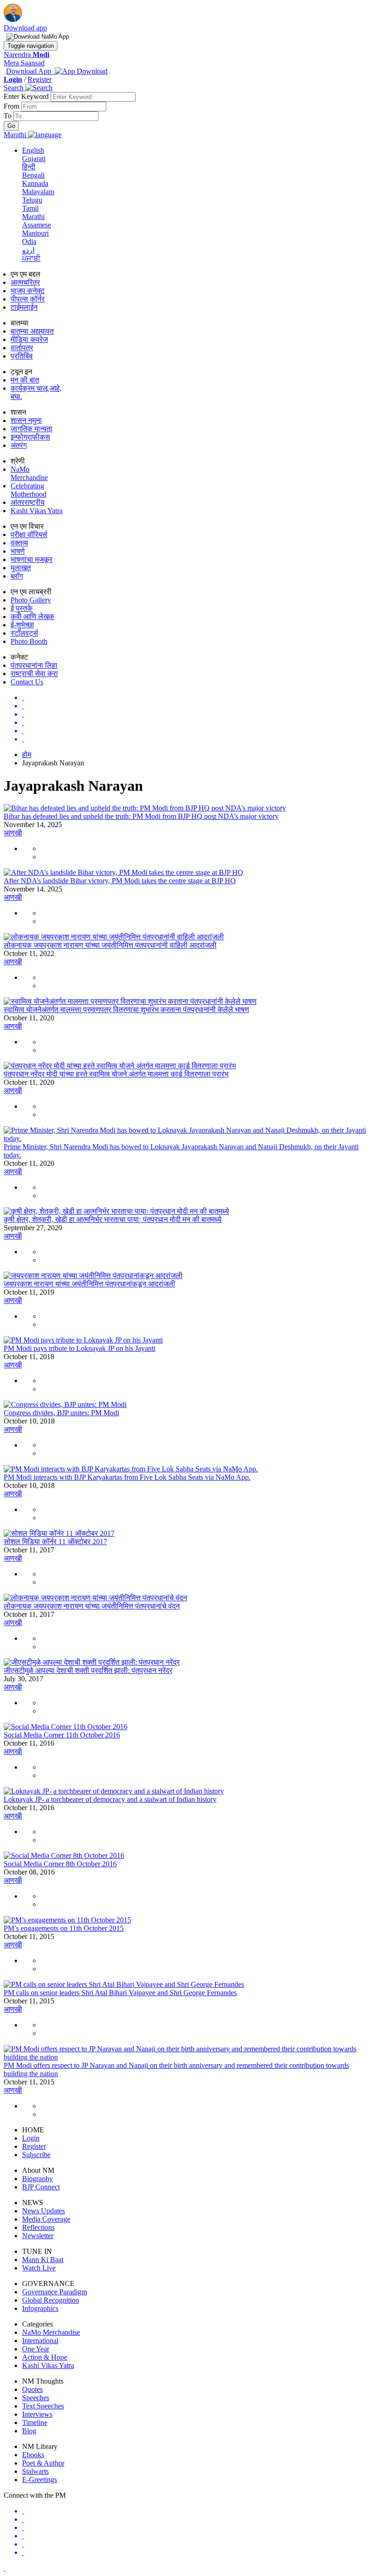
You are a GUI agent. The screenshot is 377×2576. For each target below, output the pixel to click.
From (12, 106)
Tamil (30, 208)
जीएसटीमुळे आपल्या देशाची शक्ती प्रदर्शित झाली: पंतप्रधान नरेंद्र (88, 1670)
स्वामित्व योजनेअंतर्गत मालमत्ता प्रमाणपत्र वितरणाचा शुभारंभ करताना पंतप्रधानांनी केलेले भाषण (126, 1010)
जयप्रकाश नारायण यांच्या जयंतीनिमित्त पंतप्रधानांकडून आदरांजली (89, 1284)
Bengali (33, 175)
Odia (29, 241)
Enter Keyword (27, 96)
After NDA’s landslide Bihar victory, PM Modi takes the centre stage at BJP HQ (120, 881)
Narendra (26, 55)
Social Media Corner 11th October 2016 (62, 1735)
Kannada (35, 183)
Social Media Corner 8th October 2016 (60, 1864)
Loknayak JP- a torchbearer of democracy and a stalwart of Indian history (110, 1799)
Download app (25, 28)
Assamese (37, 225)
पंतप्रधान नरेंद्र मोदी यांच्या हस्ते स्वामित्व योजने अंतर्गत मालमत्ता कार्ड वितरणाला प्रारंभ (116, 1074)
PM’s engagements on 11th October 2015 (64, 1928)
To (9, 116)
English (33, 150)
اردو (28, 250)
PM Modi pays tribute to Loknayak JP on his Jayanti (80, 1348)
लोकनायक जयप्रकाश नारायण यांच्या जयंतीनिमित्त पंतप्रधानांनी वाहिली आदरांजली (110, 945)
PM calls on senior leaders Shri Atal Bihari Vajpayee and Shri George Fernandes (120, 1993)
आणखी (13, 833)
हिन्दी (29, 167)
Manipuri (35, 233)
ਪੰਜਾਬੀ (31, 258)
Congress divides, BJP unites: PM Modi (61, 1413)
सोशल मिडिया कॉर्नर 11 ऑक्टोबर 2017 (55, 1542)
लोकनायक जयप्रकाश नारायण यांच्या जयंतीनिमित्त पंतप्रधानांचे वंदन (92, 1606)
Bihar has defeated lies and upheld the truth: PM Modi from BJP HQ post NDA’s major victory (141, 816)
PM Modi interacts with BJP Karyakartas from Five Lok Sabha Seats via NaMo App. (127, 1477)
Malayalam (38, 192)
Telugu (32, 200)
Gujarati (34, 159)
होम (27, 755)
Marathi (33, 217)
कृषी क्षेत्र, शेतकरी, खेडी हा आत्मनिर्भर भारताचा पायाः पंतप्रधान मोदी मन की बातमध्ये (113, 1219)
